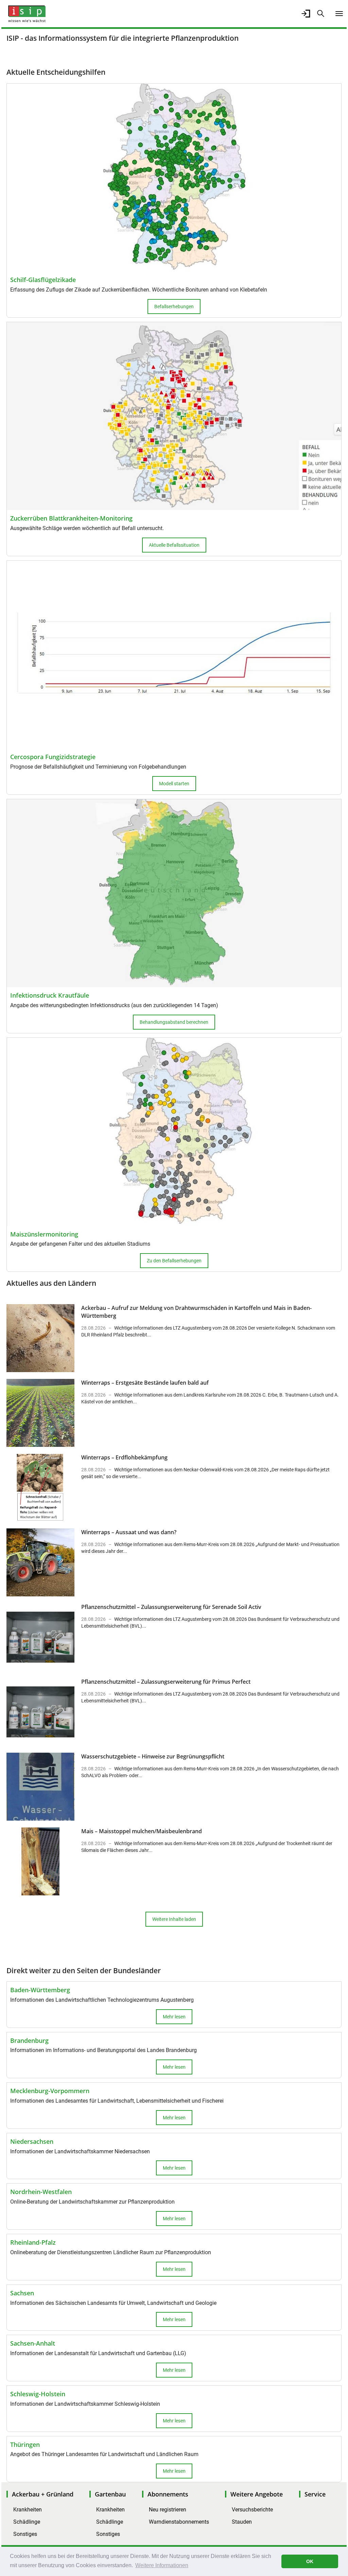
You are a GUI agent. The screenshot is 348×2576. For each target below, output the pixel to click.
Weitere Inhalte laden (174, 1919)
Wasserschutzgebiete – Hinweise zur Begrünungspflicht (153, 1756)
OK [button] (310, 2561)
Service (315, 2494)
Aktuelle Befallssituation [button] (174, 545)
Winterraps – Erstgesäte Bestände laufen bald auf (145, 1383)
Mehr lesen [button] (174, 2017)
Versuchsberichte (252, 2510)
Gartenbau (110, 2494)
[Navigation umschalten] (339, 14)
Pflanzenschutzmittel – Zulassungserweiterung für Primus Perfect (166, 1682)
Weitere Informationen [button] (162, 2565)
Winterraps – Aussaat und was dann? (129, 1532)
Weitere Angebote (257, 2494)
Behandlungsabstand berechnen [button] (174, 1022)
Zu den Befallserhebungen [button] (174, 1261)
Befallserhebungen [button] (174, 306)
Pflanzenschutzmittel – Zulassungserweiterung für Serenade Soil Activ (171, 1607)
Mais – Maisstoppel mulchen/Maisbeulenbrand (142, 1831)
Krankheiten (28, 2510)
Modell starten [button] (174, 784)
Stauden (242, 2522)
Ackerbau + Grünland (43, 2494)
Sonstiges (25, 2534)
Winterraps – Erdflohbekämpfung (124, 1457)
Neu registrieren (168, 2510)
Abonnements (168, 2494)
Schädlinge (27, 2522)
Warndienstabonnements (179, 2522)
